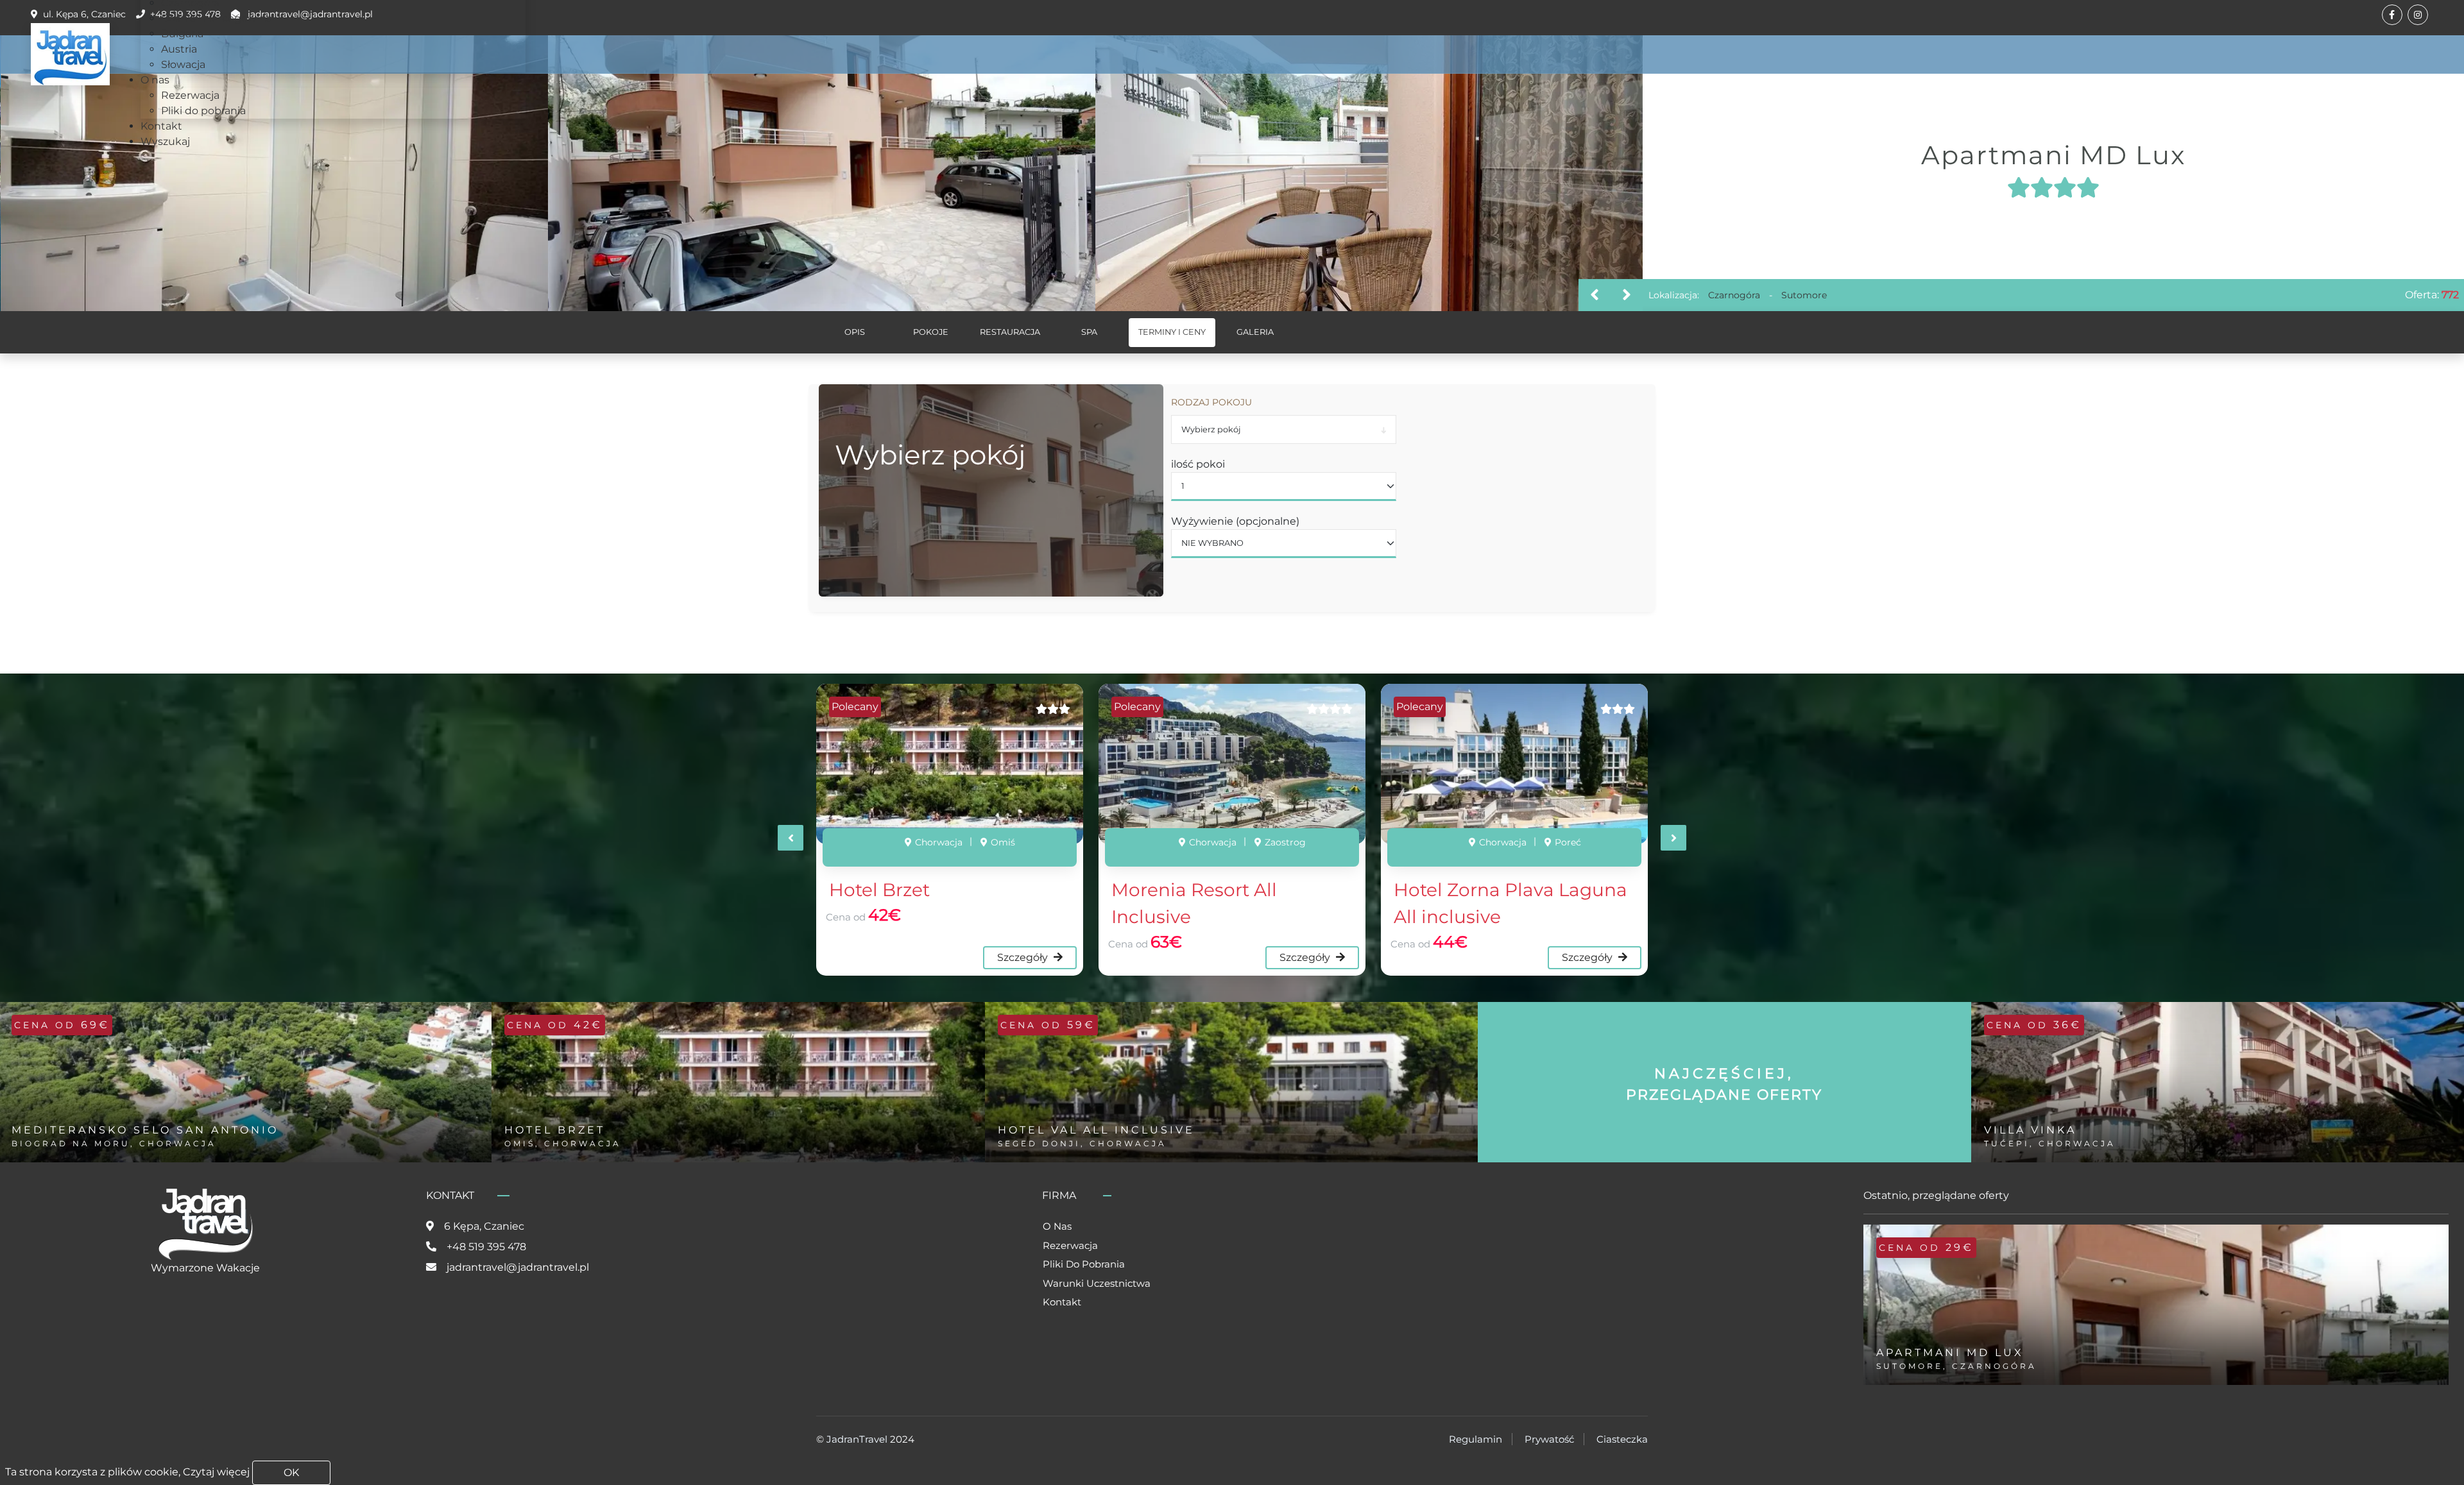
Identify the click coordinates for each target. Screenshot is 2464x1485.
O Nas (1057, 1226)
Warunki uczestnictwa (1097, 1283)
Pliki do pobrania (1084, 1264)
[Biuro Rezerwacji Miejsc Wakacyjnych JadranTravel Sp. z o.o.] (70, 54)
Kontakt (1062, 1302)
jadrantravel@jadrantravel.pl (518, 1267)
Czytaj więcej (216, 1472)
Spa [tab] (1089, 332)
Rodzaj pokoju (1211, 402)
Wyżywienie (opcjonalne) (1235, 521)
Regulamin (1476, 1439)
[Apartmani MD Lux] (275, 173)
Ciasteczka (1622, 1439)
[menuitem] (217, 18)
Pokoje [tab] (931, 332)
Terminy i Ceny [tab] (1172, 332)
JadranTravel (857, 1439)
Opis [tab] (855, 332)
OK (291, 1472)
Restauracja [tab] (1010, 332)
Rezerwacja (1070, 1245)
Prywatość (1549, 1439)
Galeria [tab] (1255, 332)
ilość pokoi (1198, 464)
